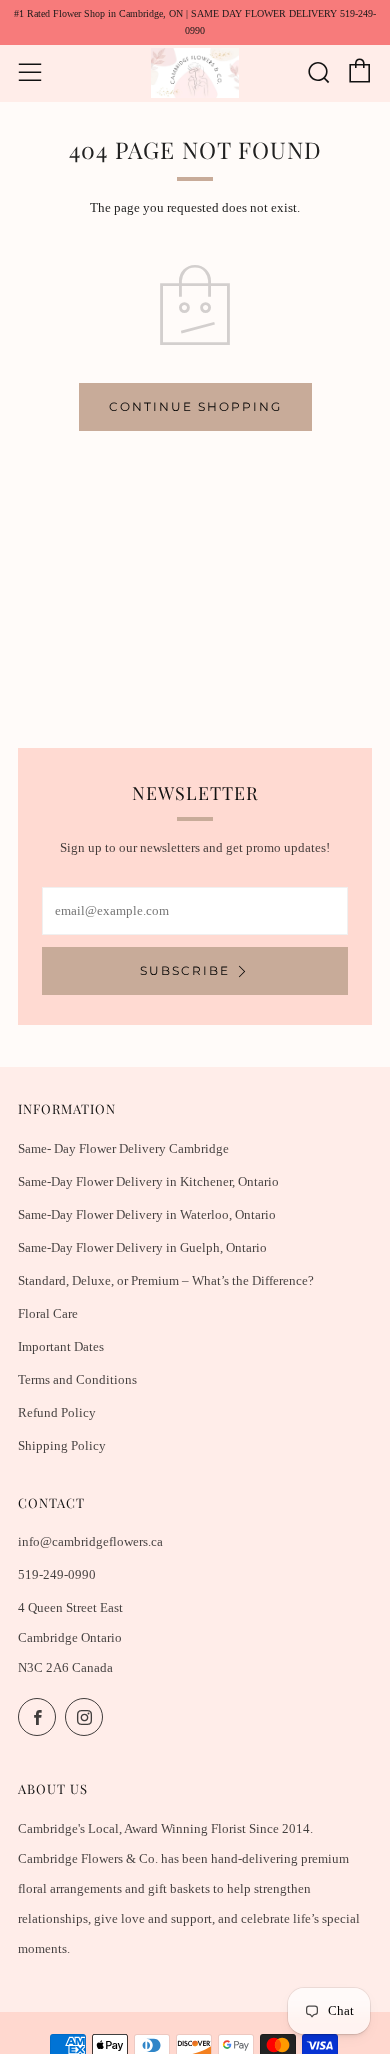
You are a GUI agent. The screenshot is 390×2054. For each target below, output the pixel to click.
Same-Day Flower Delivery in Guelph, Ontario (142, 1247)
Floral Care (48, 1313)
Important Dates (61, 1346)
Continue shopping (195, 406)
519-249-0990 (57, 1574)
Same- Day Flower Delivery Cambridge (123, 1148)
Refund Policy (57, 1412)
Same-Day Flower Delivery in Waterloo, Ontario (147, 1214)
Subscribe (185, 970)
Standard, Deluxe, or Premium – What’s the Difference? (166, 1280)
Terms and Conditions (77, 1379)
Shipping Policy (62, 1445)
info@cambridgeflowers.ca (90, 1541)
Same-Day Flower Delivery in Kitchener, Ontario (148, 1181)
